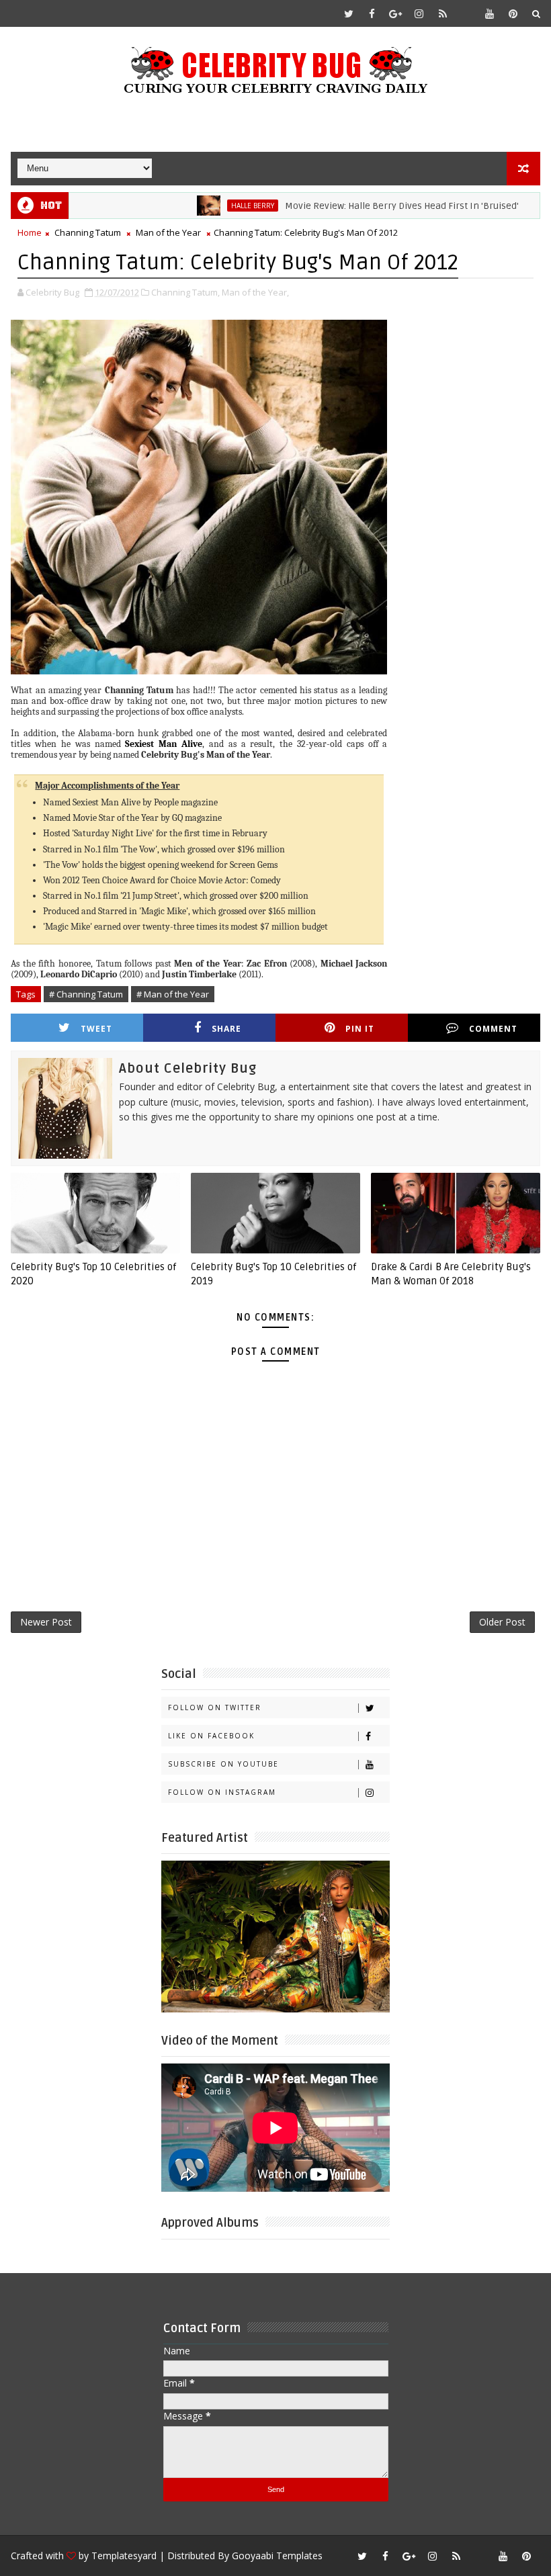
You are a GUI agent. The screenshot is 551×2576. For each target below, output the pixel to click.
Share (226, 1029)
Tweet (96, 1029)
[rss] (443, 13)
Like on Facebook (211, 1736)
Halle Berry (208, 206)
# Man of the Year (173, 994)
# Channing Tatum (86, 994)
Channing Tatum (88, 232)
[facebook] (372, 13)
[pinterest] (513, 13)
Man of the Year (168, 232)
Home (30, 232)
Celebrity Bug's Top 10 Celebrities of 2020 (93, 1274)
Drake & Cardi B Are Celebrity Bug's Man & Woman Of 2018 (451, 1274)
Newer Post (46, 1622)
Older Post (502, 1622)
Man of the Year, (255, 292)
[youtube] (490, 13)
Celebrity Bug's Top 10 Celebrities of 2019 (273, 1274)
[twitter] (349, 13)
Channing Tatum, (185, 292)
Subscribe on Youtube (223, 1764)
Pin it (360, 1029)
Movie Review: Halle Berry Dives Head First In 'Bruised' (357, 206)
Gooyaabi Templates (277, 2556)
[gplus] (396, 13)
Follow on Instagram (222, 1792)
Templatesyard (124, 2556)
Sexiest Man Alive (164, 744)
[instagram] (419, 13)
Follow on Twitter (215, 1707)
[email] (466, 13)
